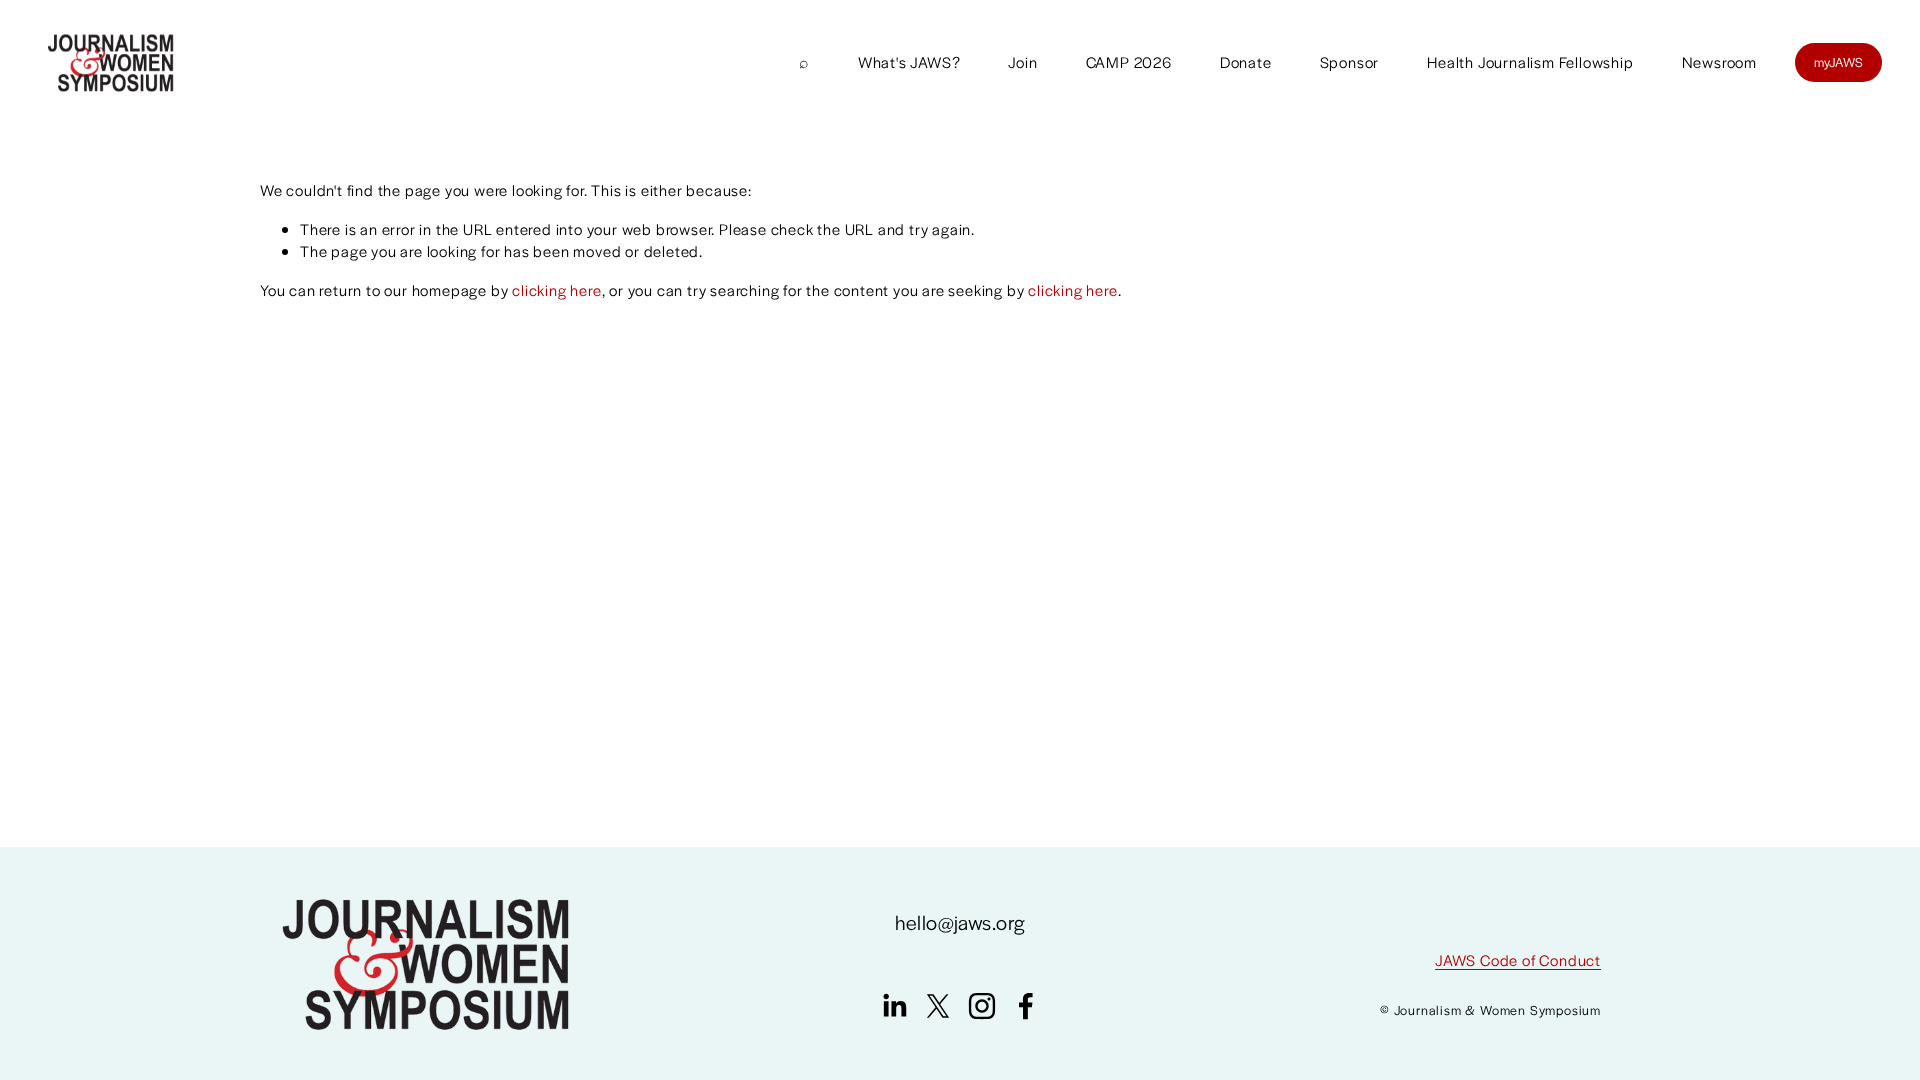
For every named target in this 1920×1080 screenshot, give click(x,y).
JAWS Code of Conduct (1518, 959)
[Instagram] (982, 1006)
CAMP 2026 (1129, 61)
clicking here (556, 289)
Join (1022, 61)
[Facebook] (1026, 1006)
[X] (938, 1006)
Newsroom (1719, 61)
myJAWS (1839, 62)
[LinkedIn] (894, 1006)
